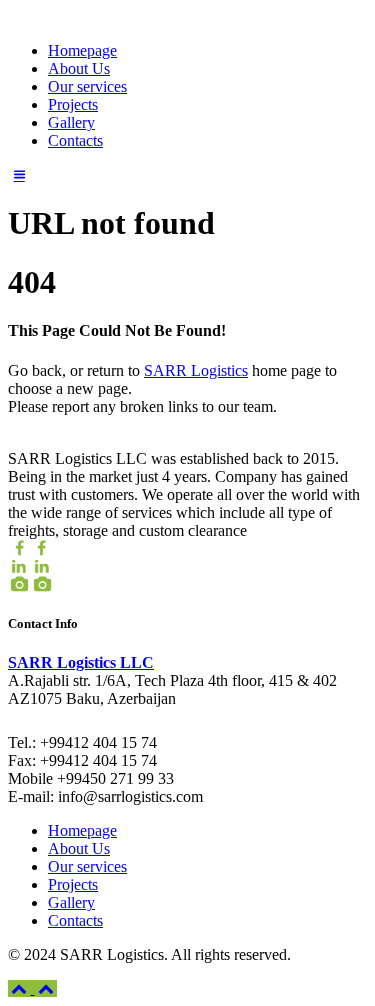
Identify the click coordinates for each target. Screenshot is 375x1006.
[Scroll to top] (32, 988)
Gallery (71, 122)
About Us (79, 68)
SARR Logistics (196, 370)
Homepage (82, 50)
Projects (73, 104)
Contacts (75, 140)
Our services (87, 86)
